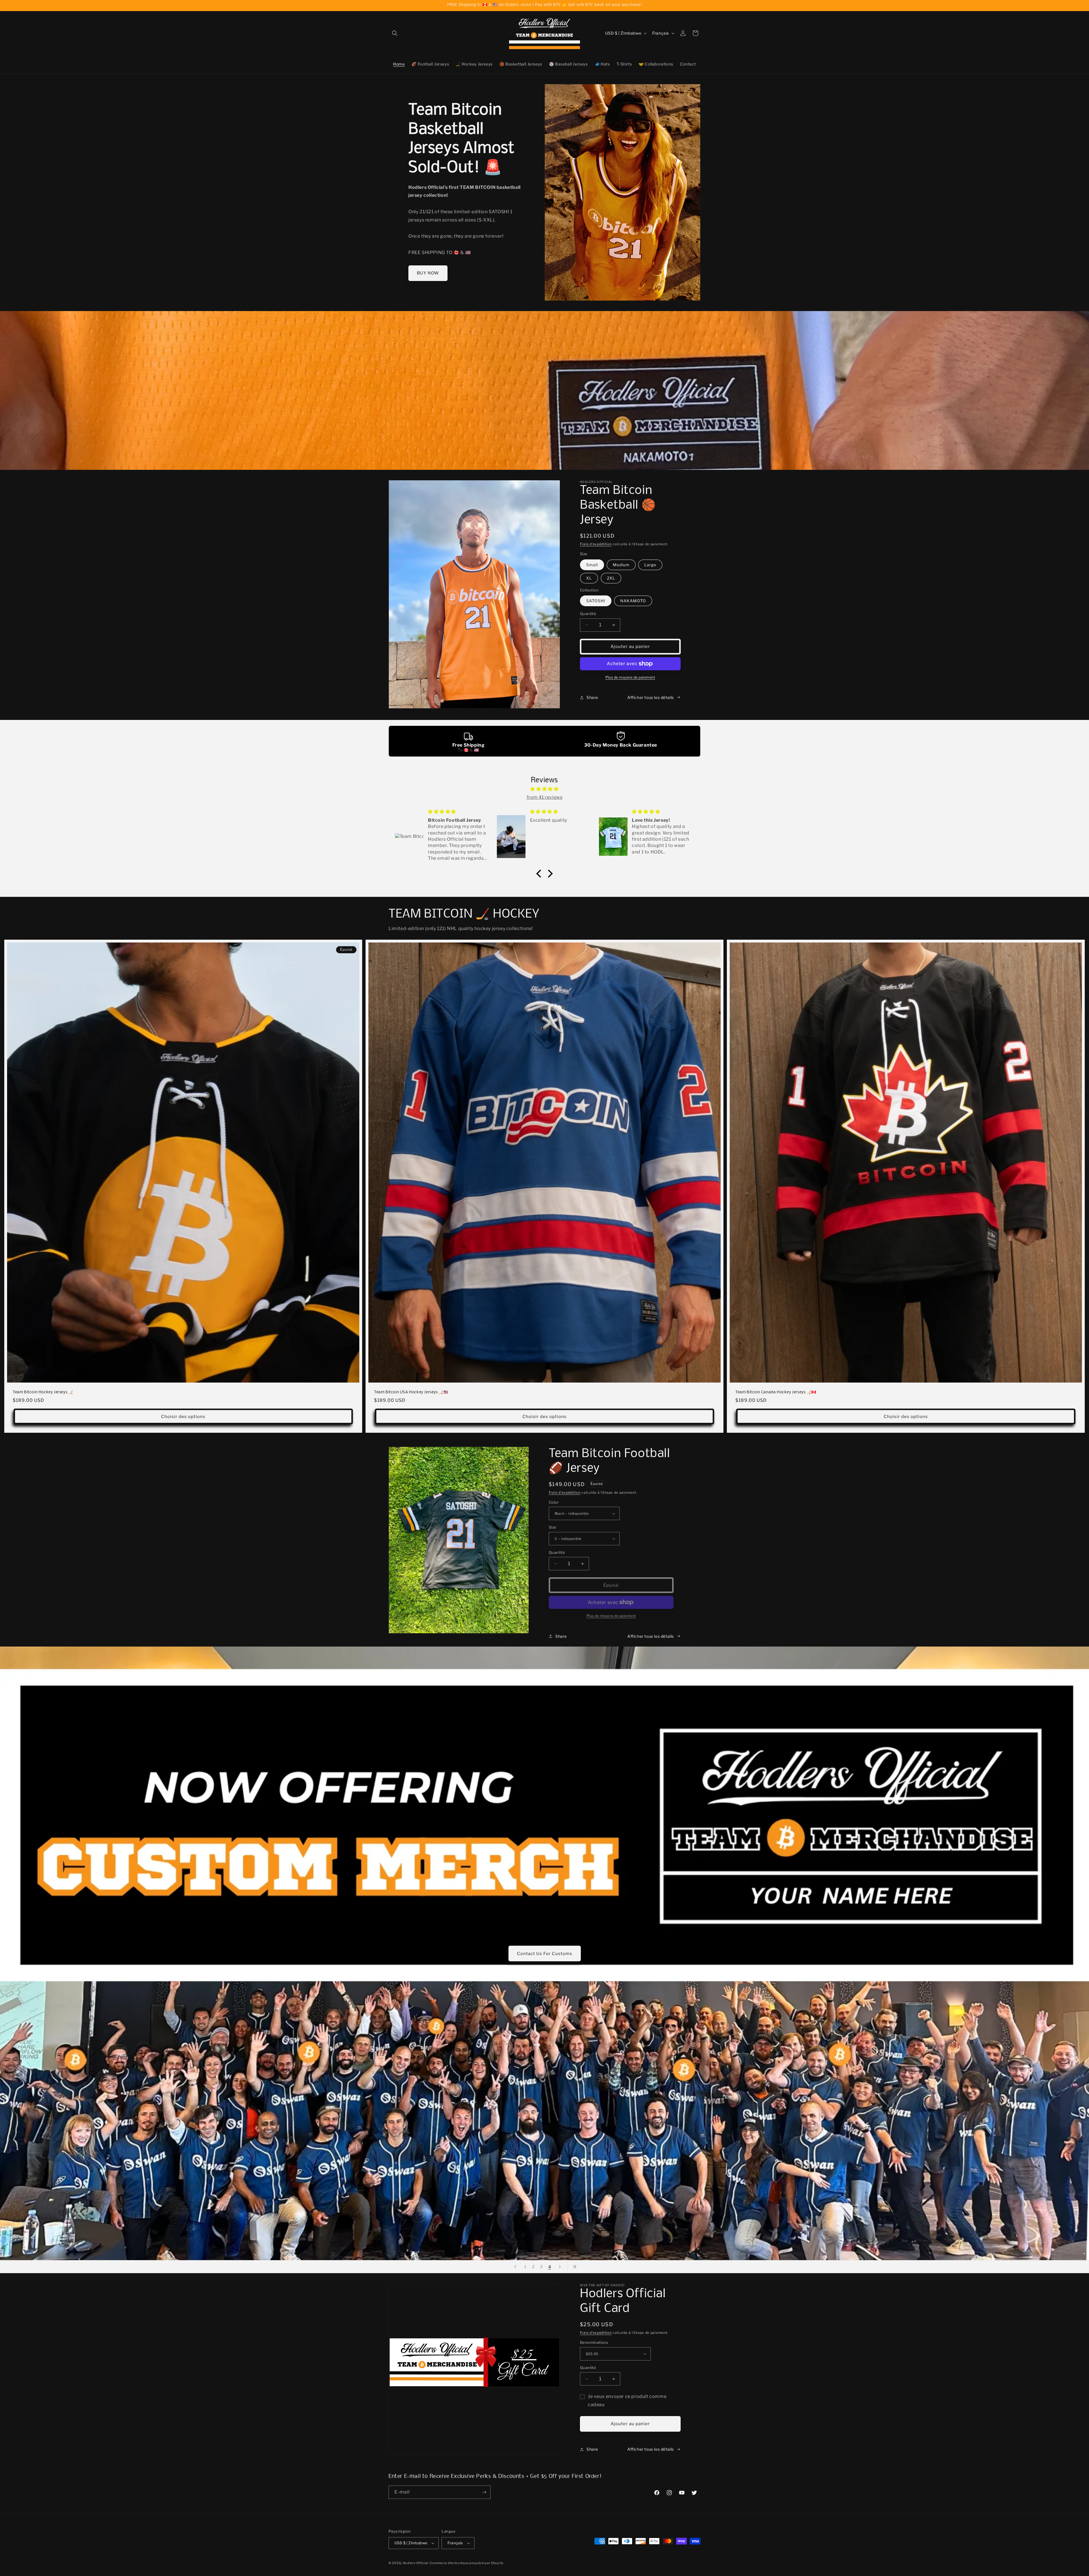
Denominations (594, 2342)
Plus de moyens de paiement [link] (611, 1616)
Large (650, 565)
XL (589, 578)
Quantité (588, 614)
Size (553, 1527)
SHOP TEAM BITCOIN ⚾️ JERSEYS (544, 1953)
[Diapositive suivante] (560, 2267)
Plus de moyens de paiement (630, 677)
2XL (611, 578)
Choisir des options (183, 1417)
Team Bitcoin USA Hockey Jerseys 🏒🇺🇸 (411, 1393)
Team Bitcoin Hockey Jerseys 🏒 (43, 1393)
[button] (395, 33)
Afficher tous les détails (651, 697)
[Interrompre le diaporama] (574, 2267)
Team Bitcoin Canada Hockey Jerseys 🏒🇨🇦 (776, 1393)
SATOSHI (596, 601)
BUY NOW (428, 273)
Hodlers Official (416, 2563)
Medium (621, 565)
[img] (544, 789)
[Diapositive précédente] (515, 2267)
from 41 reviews (545, 797)
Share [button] (592, 697)
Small (592, 565)
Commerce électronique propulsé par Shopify (467, 2563)
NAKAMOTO (633, 601)
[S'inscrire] (484, 2492)
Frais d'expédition (596, 544)
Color (554, 1502)
